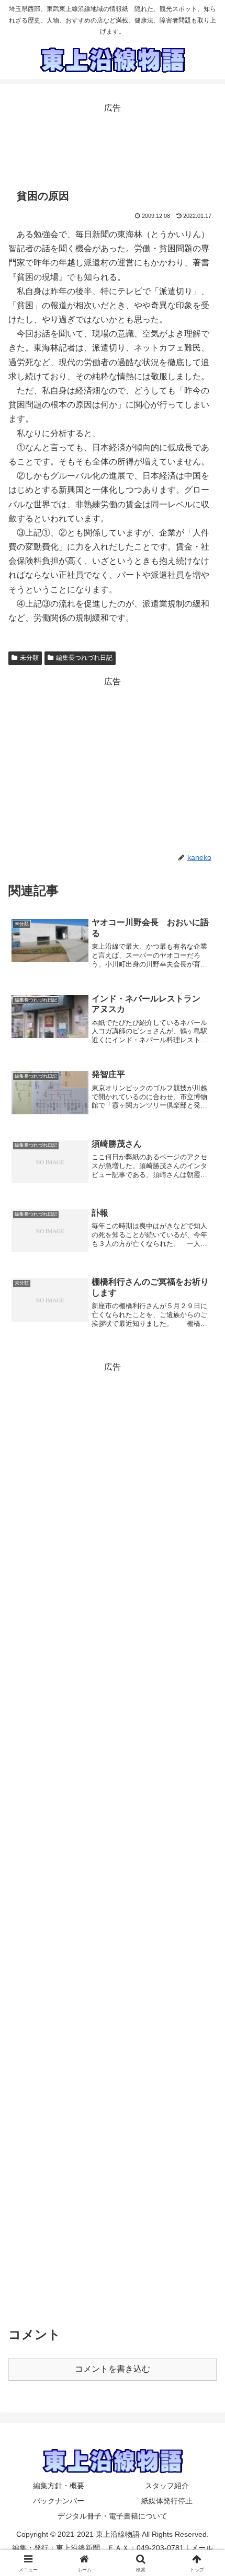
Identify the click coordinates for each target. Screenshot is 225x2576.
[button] (203, 1755)
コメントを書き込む (113, 2369)
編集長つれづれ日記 (84, 658)
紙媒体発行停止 (167, 2501)
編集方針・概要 (59, 2486)
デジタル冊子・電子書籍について (113, 2516)
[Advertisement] (113, 142)
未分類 (29, 658)
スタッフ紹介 (167, 2486)
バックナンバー (59, 2501)
